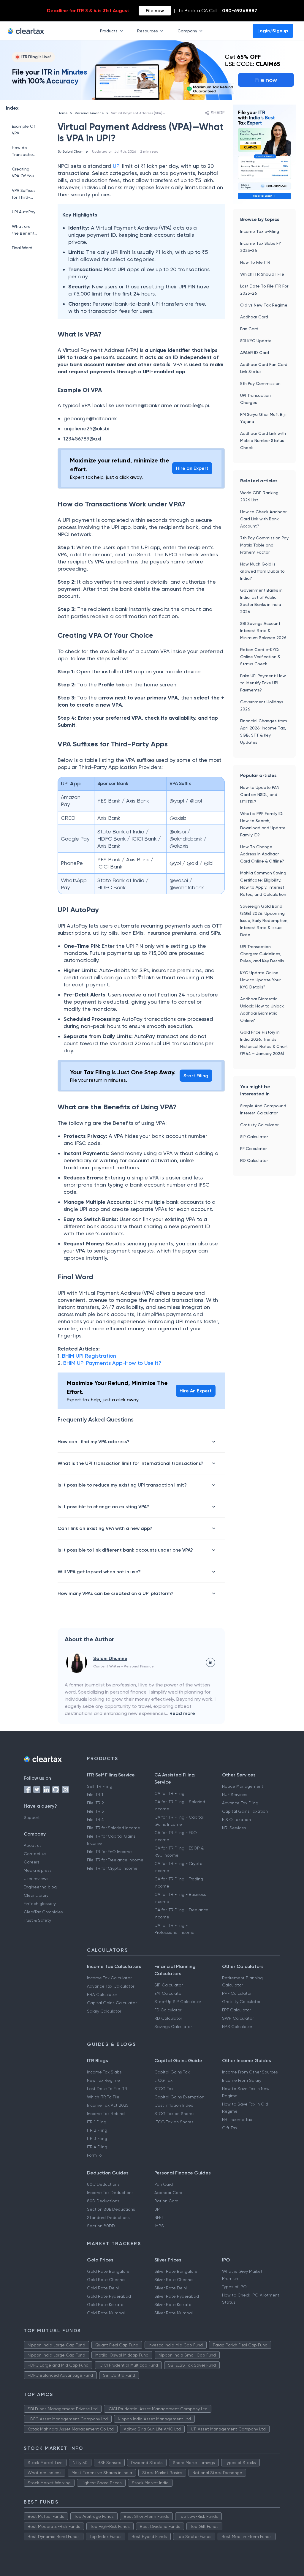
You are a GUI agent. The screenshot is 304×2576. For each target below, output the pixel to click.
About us (33, 1845)
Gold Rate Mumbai (106, 2313)
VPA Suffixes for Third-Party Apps (24, 194)
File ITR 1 (95, 1795)
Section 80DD (101, 2226)
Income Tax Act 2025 (108, 2105)
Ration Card (166, 2201)
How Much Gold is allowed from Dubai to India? (262, 571)
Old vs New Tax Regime (264, 305)
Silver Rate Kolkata (173, 2305)
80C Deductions (103, 2184)
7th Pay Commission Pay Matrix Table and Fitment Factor (264, 545)
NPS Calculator (237, 2027)
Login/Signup (273, 31)
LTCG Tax (163, 2080)
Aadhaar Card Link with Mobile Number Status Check (263, 440)
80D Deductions (103, 2201)
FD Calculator (168, 2010)
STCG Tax (164, 2089)
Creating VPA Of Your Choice (24, 173)
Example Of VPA (23, 130)
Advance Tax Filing (240, 1803)
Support (32, 1817)
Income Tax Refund (106, 2114)
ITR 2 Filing (97, 2130)
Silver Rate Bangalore (176, 2271)
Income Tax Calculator (109, 1978)
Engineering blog (40, 1887)
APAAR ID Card (255, 353)
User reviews (36, 1879)
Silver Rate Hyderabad (177, 2296)
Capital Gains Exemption (179, 2097)
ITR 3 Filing (97, 2138)
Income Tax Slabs (104, 2072)
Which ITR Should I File (262, 274)
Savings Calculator (173, 2027)
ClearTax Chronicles (43, 1912)
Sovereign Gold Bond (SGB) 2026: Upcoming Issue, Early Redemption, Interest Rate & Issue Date (264, 920)
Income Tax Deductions (110, 2193)
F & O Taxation (236, 1820)
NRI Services (234, 1828)
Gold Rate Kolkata (105, 2305)
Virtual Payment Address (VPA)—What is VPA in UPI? (154, 113)
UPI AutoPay (24, 212)
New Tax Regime (103, 2080)
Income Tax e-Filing (260, 231)
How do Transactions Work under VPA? (25, 152)
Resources (148, 31)
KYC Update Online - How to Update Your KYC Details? (261, 980)
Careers (32, 1862)
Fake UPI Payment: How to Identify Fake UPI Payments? (263, 683)
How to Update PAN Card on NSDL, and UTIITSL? (260, 795)
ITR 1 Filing (97, 2122)
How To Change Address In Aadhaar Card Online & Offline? (262, 854)
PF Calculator (253, 1149)
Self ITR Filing (100, 1786)
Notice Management (243, 1786)
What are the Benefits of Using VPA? (24, 230)
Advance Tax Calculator (111, 1986)
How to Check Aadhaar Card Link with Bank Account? (263, 519)
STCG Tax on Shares (174, 2114)
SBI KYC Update (256, 341)
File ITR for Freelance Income (115, 1860)
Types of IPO (234, 2287)
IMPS (159, 2226)
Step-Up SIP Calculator (178, 2002)
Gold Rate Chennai (106, 2280)
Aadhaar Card (254, 317)
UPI (117, 166)
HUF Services (235, 1795)
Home (63, 113)
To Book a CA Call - (217, 11)
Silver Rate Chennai (174, 2280)
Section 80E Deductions (111, 2209)
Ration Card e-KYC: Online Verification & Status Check (260, 657)
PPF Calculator (237, 1993)
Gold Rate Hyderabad (109, 2296)
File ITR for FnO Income (109, 1852)
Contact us (35, 1854)
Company (187, 31)
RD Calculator (254, 1160)
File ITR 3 (95, 1811)
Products (109, 31)
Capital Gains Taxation (245, 1811)
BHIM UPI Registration (90, 1356)
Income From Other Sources (250, 2072)
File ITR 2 (95, 1803)
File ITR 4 (95, 1820)
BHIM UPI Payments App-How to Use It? (112, 1363)
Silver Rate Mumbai (174, 2313)
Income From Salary (242, 2080)
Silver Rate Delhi (171, 2288)
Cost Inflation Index (174, 2105)
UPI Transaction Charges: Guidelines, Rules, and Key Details (262, 954)
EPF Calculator (236, 2010)
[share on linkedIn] (210, 1662)
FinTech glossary (40, 1904)
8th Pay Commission (260, 383)
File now (155, 11)
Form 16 (94, 2155)
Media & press (38, 1870)
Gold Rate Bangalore (108, 2271)
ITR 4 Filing (97, 2147)
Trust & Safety (37, 1920)
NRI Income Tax (237, 2119)
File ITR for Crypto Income (112, 1868)
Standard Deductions (108, 2218)
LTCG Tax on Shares (174, 2122)
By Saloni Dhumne (73, 151)
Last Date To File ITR (107, 2089)
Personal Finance (89, 113)
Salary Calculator (104, 2011)
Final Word (22, 248)
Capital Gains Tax (172, 2072)
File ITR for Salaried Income (114, 1828)
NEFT (159, 2218)
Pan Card (249, 329)
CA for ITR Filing (169, 1793)
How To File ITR (255, 262)
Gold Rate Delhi (103, 2288)
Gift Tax (230, 2128)
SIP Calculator (254, 1137)
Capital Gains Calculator (112, 2003)
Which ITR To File (103, 2097)
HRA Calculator (102, 1994)
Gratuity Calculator (259, 1125)
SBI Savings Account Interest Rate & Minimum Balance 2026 (263, 631)
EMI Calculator (168, 1993)
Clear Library (36, 1895)
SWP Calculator (238, 2018)
